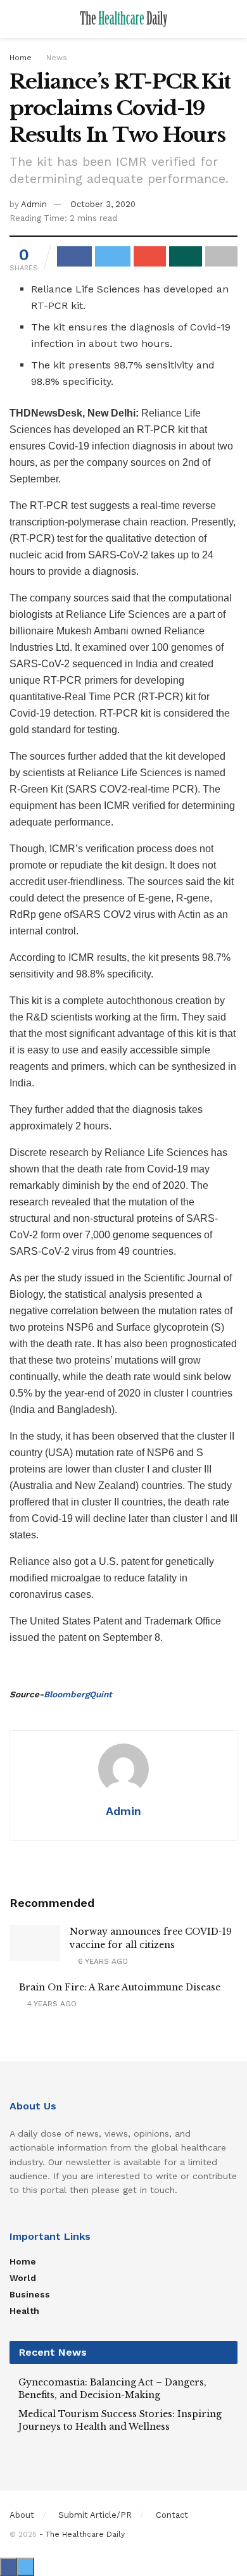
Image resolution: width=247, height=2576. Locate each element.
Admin (34, 204)
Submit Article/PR (95, 2515)
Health (24, 2311)
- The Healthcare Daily (82, 2534)
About (22, 2515)
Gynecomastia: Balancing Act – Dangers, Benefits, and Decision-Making (112, 2389)
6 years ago (102, 1961)
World (23, 2278)
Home (21, 58)
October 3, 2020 (103, 204)
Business (30, 2294)
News (57, 58)
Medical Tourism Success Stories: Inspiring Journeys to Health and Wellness (120, 2420)
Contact (172, 2515)
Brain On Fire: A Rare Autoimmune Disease (120, 1987)
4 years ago (51, 2004)
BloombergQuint (78, 1694)
